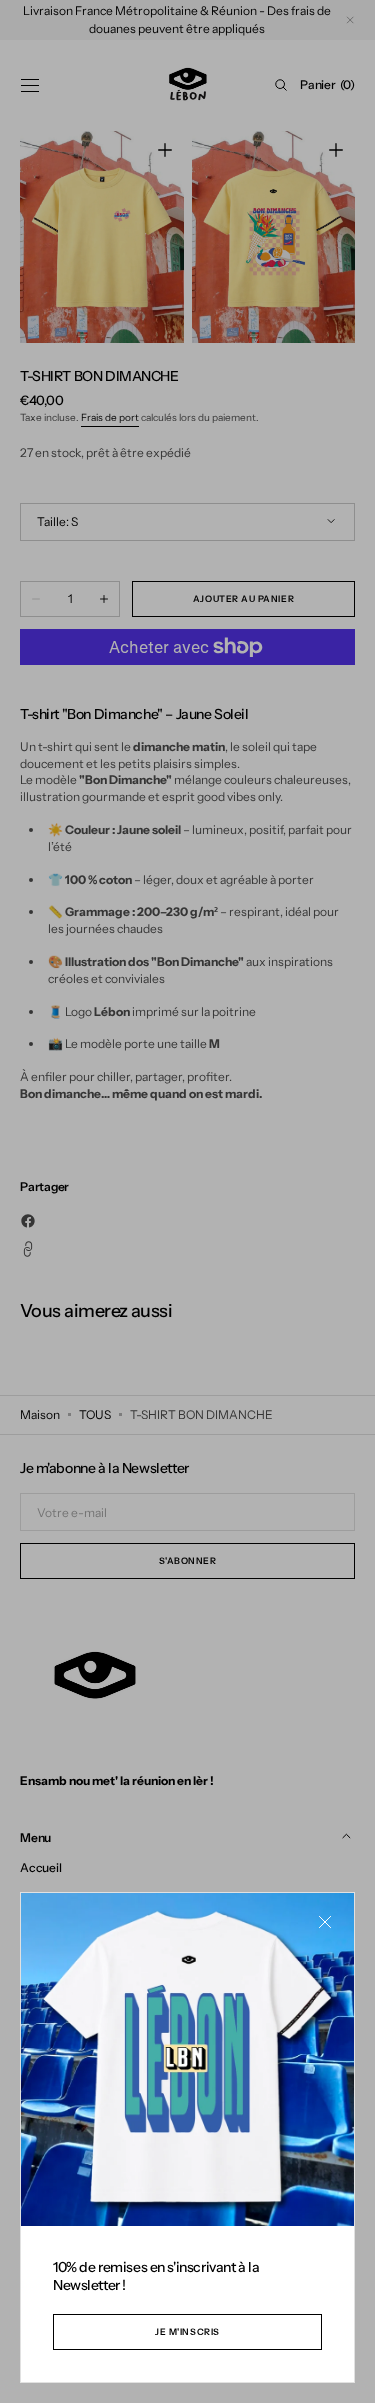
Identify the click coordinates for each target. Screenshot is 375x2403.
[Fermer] (325, 1922)
